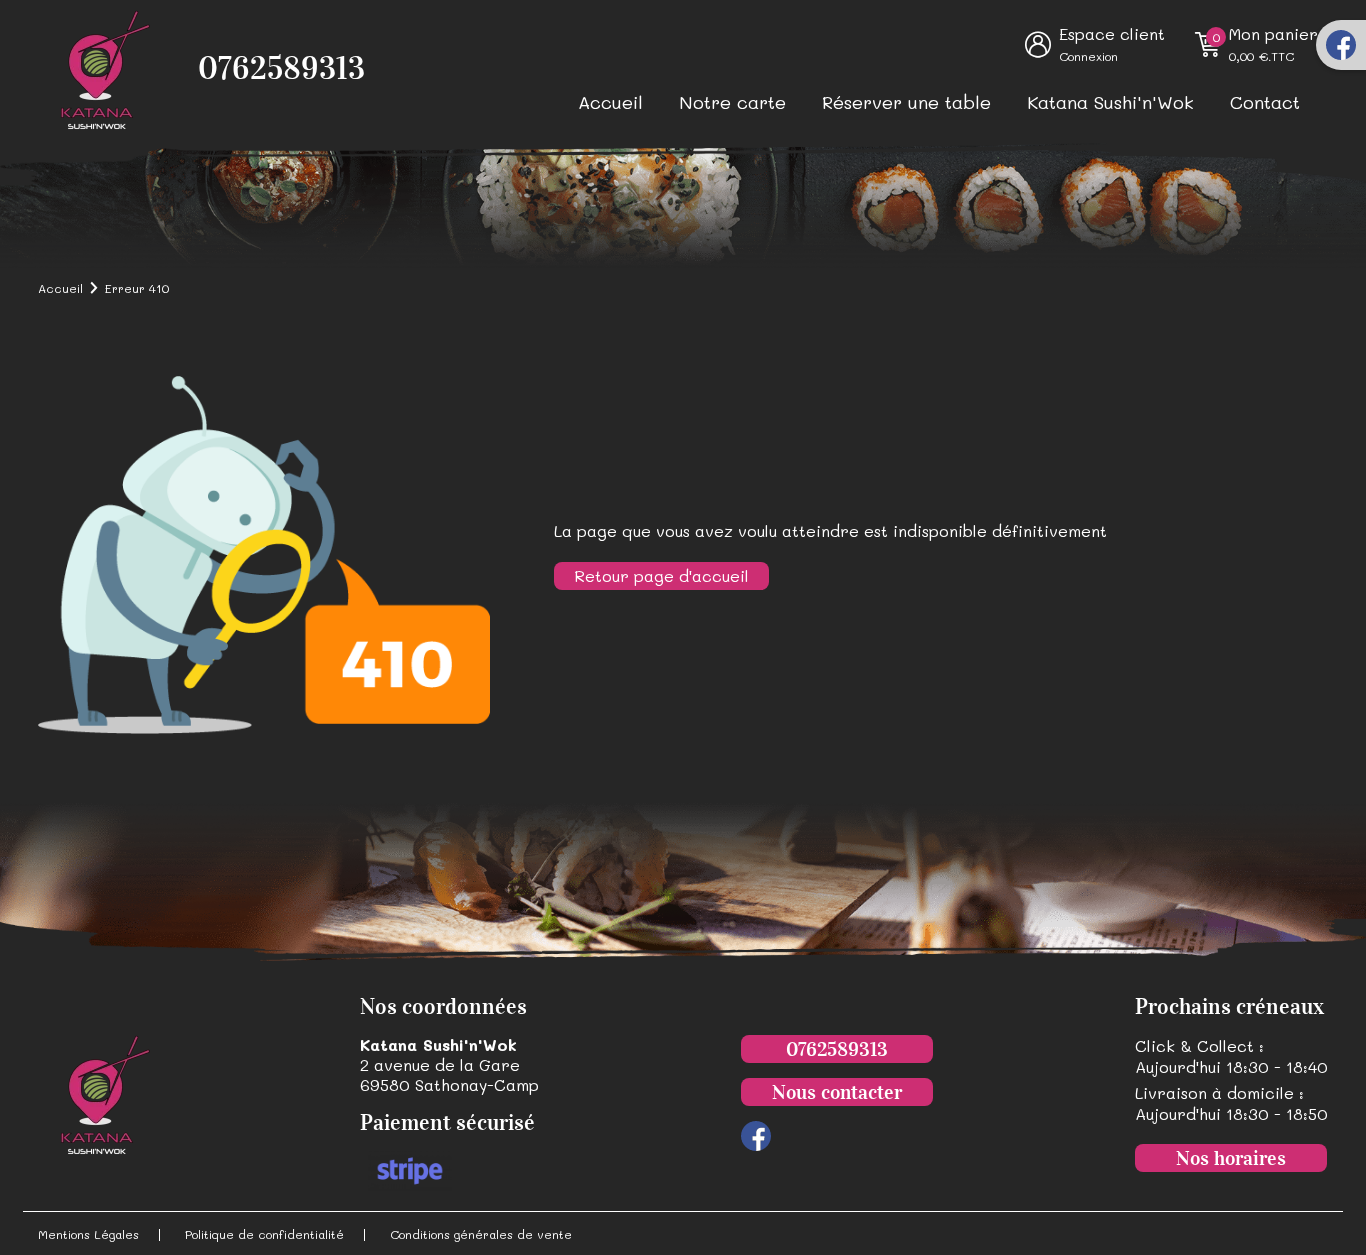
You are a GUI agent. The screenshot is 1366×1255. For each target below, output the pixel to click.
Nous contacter (837, 1092)
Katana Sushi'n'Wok (1110, 102)
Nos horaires (1231, 1158)
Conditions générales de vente (481, 1234)
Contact (1265, 102)
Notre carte (732, 102)
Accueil (610, 102)
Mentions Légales (88, 1234)
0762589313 (281, 68)
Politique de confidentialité (264, 1234)
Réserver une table (906, 102)
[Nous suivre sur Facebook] (1341, 45)
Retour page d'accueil (661, 575)
